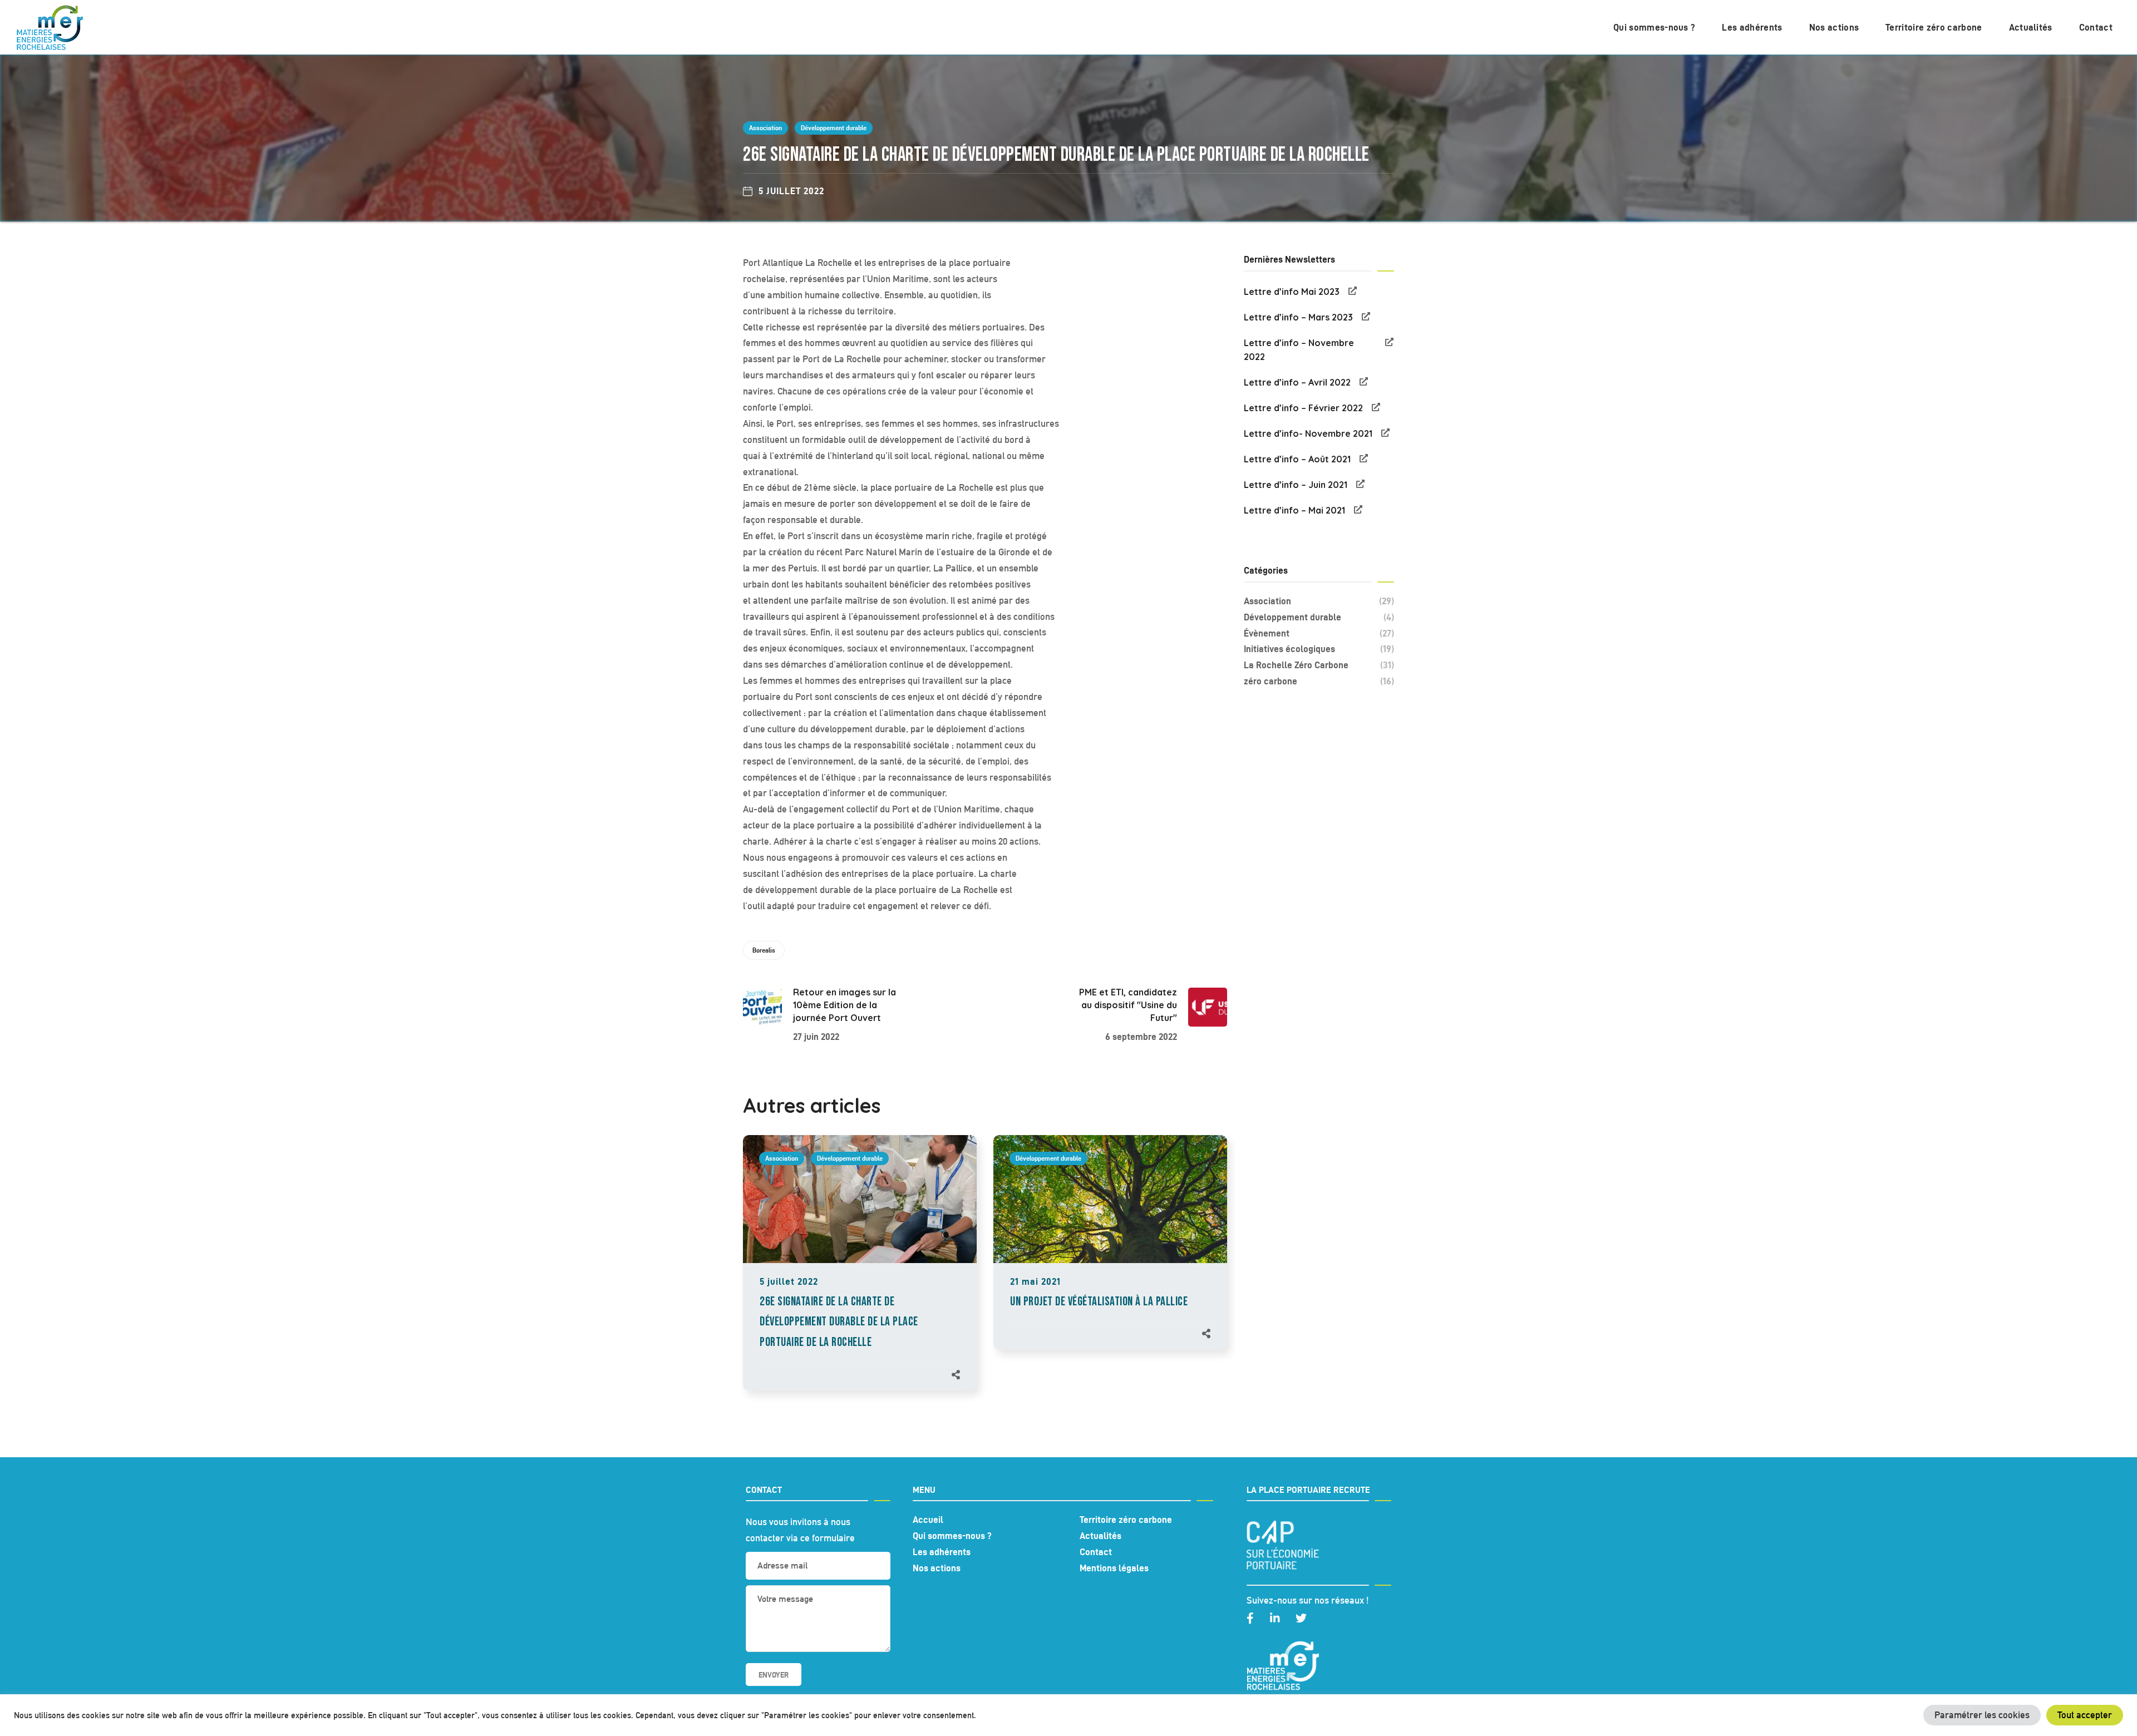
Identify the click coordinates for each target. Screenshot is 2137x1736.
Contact (1096, 1552)
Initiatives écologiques (1319, 649)
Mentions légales (1114, 1568)
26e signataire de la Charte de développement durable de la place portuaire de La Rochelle (839, 1322)
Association (765, 128)
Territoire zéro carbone (1126, 1520)
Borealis (764, 950)
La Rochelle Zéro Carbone (1319, 665)
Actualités (1100, 1536)
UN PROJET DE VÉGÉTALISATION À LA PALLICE (1099, 1302)
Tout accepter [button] (2085, 1715)
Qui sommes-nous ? (952, 1536)
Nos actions (937, 1568)
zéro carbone (1319, 681)
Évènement (1319, 633)
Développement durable (834, 128)
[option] (860, 1274)
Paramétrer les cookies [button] (1982, 1715)
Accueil (928, 1520)
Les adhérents (942, 1552)
